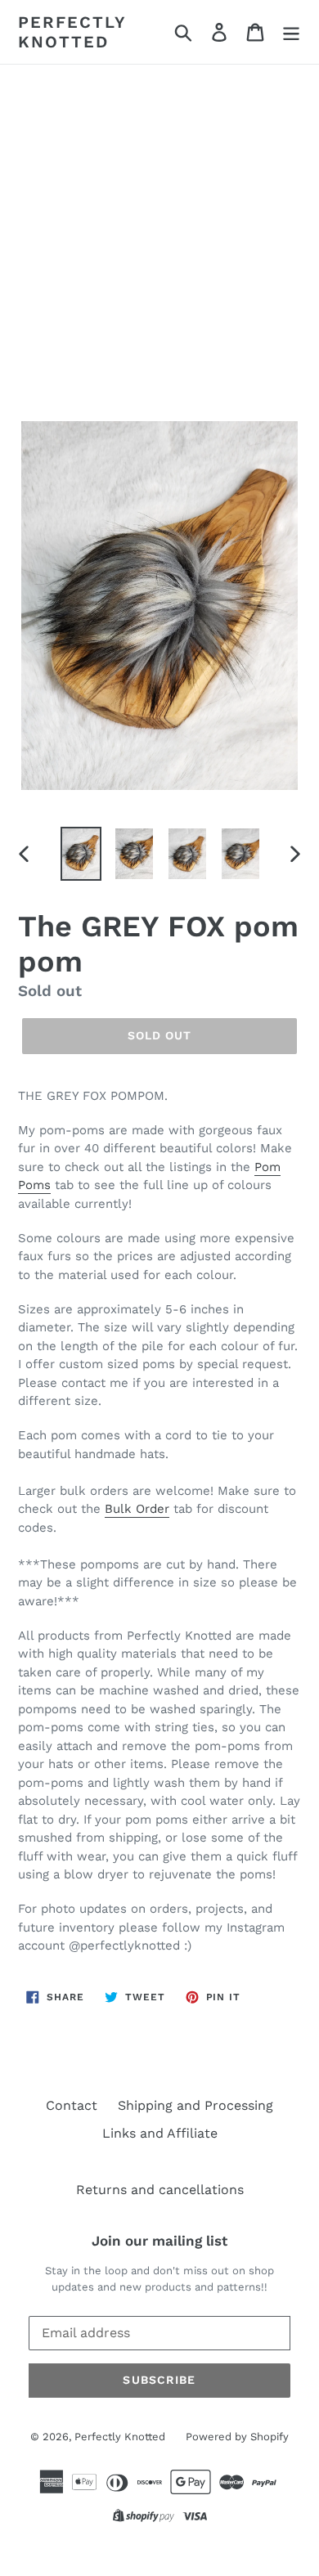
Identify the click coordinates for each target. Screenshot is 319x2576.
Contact (72, 2105)
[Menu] (291, 32)
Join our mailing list (159, 2241)
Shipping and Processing (195, 2105)
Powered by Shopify (237, 2437)
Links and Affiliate (160, 2133)
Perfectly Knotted (72, 32)
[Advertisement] (159, 232)
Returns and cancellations (160, 2190)
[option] (81, 853)
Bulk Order (137, 1509)
